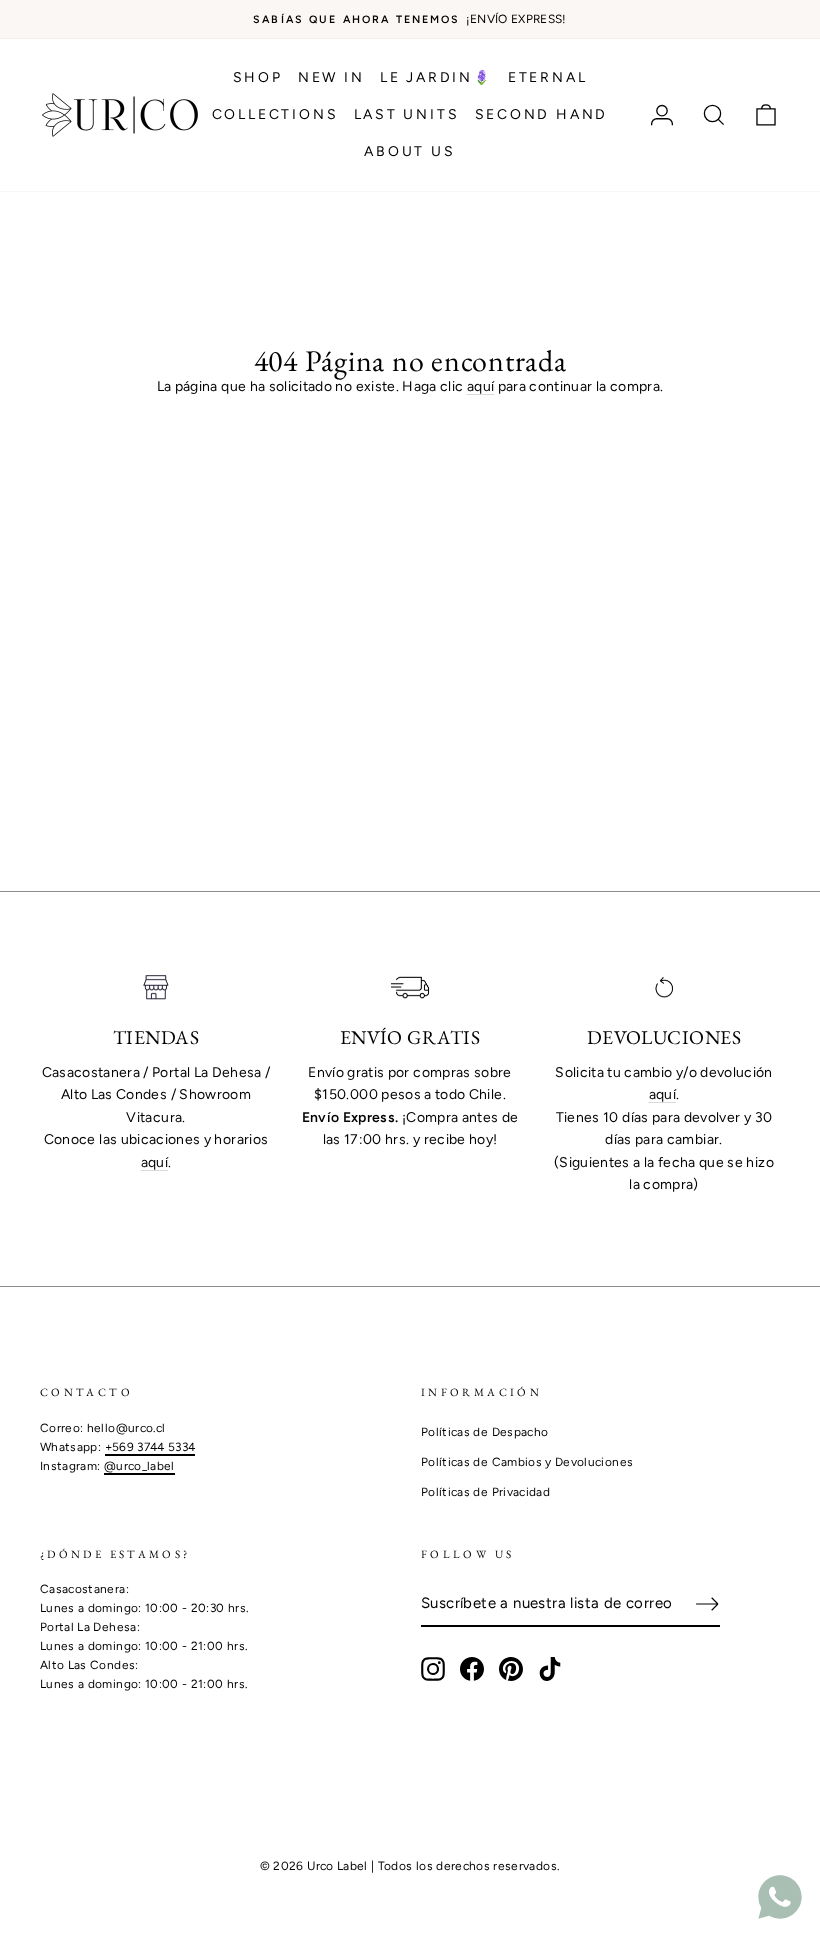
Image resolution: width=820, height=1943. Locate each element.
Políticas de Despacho (484, 1432)
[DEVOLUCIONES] (664, 987)
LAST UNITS (407, 114)
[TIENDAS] (156, 987)
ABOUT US (409, 151)
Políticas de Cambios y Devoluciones (527, 1462)
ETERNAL (548, 77)
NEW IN (331, 77)
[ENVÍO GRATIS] (410, 987)
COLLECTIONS (275, 114)
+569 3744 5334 (150, 1447)
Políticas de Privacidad (485, 1492)
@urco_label (139, 1466)
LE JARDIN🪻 (436, 77)
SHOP (258, 77)
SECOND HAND (542, 114)
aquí (480, 386)
